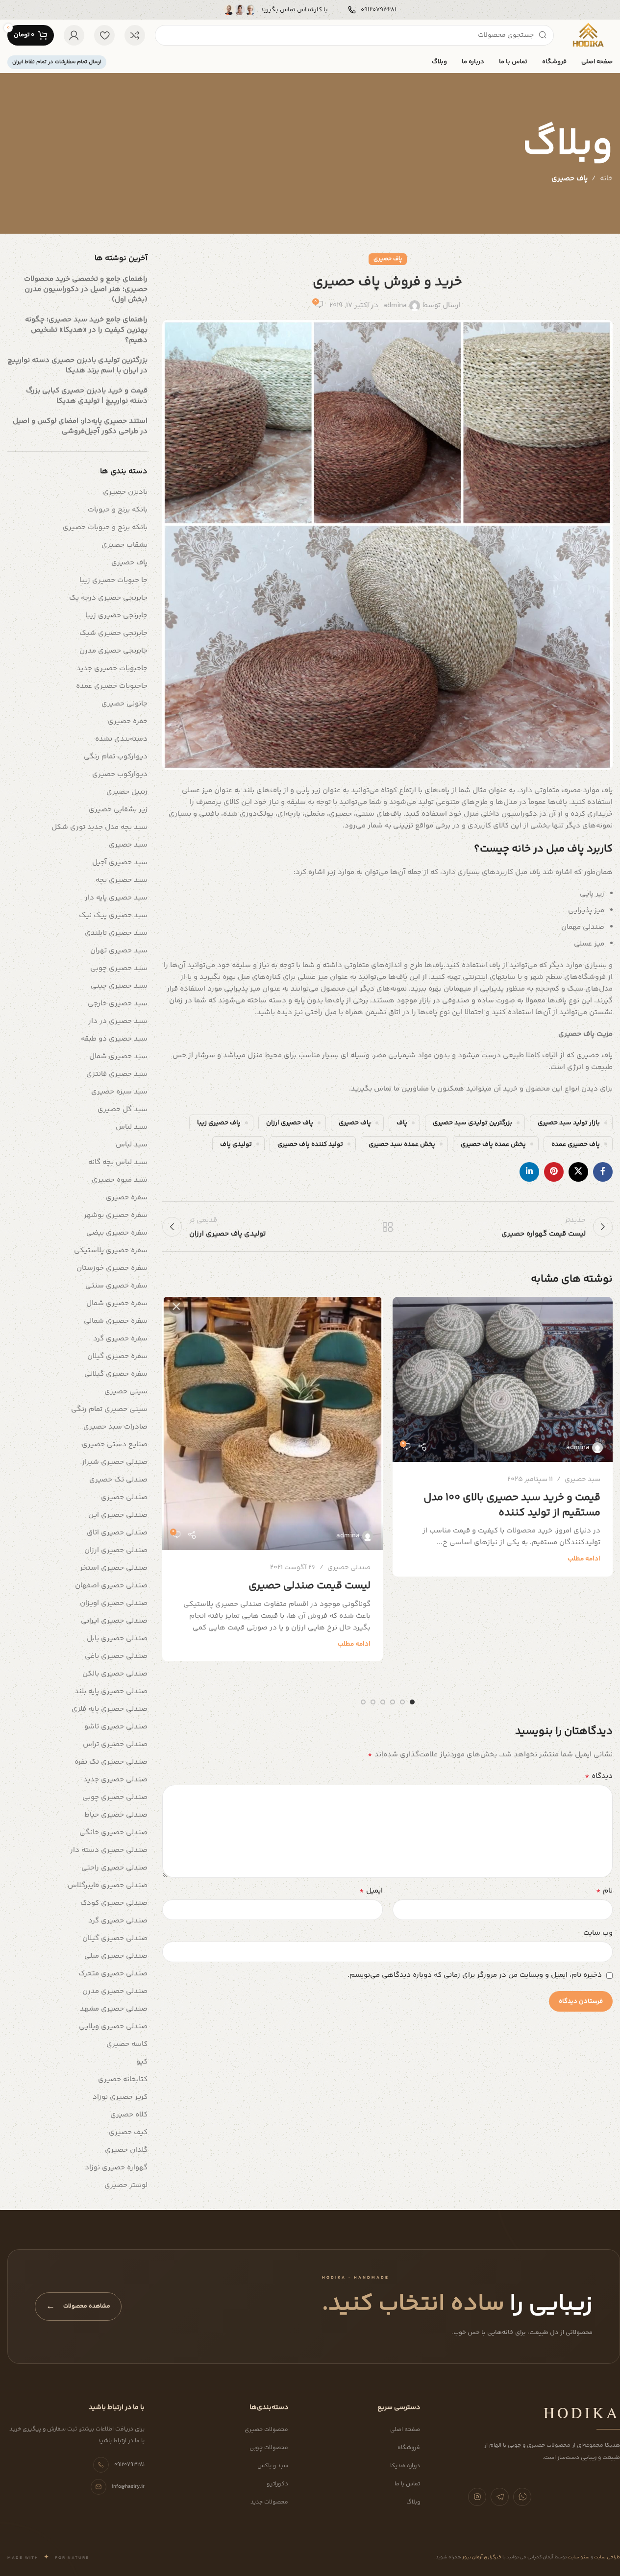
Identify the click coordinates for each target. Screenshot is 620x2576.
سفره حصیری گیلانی (116, 1374)
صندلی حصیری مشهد (114, 2009)
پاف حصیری (570, 179)
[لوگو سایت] (588, 35)
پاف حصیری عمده (576, 1144)
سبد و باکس (273, 2466)
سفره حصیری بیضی (117, 1233)
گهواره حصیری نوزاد (116, 2168)
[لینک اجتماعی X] (578, 1172)
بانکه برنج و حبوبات (118, 510)
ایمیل (371, 1891)
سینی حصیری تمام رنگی (109, 1409)
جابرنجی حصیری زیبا (116, 616)
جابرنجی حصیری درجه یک (108, 598)
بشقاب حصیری (124, 545)
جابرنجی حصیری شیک (113, 633)
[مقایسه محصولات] (135, 35)
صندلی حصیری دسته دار (109, 1850)
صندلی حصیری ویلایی (113, 2027)
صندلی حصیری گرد (118, 1921)
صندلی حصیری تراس (115, 1744)
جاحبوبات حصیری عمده (112, 686)
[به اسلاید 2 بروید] (402, 1702)
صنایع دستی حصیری (115, 1445)
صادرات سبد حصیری (115, 1427)
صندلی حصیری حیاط (116, 1815)
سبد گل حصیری (123, 1109)
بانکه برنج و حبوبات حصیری (105, 527)
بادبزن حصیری (125, 492)
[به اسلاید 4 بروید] (383, 1702)
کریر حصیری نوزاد (120, 2097)
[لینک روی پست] (503, 1379)
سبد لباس (132, 1127)
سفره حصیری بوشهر (116, 1215)
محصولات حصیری (266, 2430)
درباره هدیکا (405, 2466)
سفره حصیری (127, 1198)
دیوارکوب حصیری (120, 774)
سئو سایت (578, 2557)
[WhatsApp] (522, 2497)
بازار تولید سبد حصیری (569, 1123)
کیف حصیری (128, 2132)
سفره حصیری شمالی (116, 1321)
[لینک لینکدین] (529, 1172)
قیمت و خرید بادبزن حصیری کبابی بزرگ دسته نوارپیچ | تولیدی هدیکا (87, 396)
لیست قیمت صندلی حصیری (310, 1586)
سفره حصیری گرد (120, 1339)
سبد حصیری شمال (118, 1057)
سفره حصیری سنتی (116, 1286)
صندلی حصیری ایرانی (114, 1621)
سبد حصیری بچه (122, 880)
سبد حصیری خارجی (118, 1004)
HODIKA (582, 2412)
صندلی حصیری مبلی (116, 1956)
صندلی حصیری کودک (114, 1903)
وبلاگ (413, 2502)
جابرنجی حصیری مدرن (113, 651)
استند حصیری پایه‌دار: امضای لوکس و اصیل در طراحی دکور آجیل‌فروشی (80, 426)
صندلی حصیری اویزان (114, 1603)
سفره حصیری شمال (117, 1303)
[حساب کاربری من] (74, 35)
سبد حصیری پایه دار (116, 898)
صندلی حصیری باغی (116, 1656)
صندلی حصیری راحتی (114, 1868)
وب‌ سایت (598, 1933)
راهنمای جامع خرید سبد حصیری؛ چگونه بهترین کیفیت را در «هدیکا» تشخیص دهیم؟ (86, 330)
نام (604, 1891)
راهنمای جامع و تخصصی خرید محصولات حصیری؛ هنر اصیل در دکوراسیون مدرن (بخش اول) (86, 289)
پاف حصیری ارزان (290, 1123)
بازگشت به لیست (387, 1227)
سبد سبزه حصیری (119, 1092)
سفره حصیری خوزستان (112, 1268)
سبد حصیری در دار (118, 1021)
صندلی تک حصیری (118, 1480)
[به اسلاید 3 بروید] (393, 1702)
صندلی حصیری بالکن (115, 1674)
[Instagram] (477, 2497)
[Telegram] (500, 2497)
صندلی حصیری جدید (115, 1780)
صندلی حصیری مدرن (115, 1991)
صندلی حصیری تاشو (116, 1727)
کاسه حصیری (127, 2044)
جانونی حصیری (124, 704)
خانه (606, 179)
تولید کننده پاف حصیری (310, 1144)
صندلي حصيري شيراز (115, 1462)
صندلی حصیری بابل (117, 1639)
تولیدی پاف (236, 1144)
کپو (142, 2062)
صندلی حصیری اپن (118, 1515)
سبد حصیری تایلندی (116, 933)
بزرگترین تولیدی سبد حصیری (472, 1123)
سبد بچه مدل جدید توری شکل (99, 827)
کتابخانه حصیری (123, 2079)
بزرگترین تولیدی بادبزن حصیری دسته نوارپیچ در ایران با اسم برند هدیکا (77, 365)
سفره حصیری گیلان (117, 1356)
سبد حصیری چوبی (119, 968)
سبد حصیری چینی (119, 986)
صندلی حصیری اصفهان (111, 1586)
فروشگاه (409, 2448)
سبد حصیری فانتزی (117, 1074)
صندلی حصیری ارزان (116, 1550)
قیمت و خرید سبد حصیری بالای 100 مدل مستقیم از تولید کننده (512, 1505)
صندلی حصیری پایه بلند (111, 1691)
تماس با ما (407, 2484)
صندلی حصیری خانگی (113, 1833)
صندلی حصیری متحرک (113, 1974)
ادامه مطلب (584, 1559)
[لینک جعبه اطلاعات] (372, 10)
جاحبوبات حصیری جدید (112, 668)
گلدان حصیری (126, 2150)
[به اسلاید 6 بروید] (363, 1702)
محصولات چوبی (269, 2448)
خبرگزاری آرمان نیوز (481, 2557)
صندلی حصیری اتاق (117, 1533)
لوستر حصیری (126, 2185)
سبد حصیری (583, 1480)
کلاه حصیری (129, 2115)
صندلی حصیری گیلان (115, 1938)
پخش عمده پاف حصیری (493, 1144)
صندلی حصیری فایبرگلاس (108, 1885)
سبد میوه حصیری (120, 1180)
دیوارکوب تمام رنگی (116, 757)
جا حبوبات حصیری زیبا (113, 580)
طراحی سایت (607, 2557)
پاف (402, 1123)
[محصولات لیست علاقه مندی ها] (104, 35)
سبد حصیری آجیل (120, 863)
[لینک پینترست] (554, 1172)
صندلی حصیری (349, 1568)
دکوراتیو (277, 2484)
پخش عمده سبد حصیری (402, 1144)
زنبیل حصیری (127, 792)
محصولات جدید (269, 2502)
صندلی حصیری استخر (114, 1568)
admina (395, 305)
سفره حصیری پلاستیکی (111, 1251)
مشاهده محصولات (78, 2307)
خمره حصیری (128, 721)
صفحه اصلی (405, 2430)
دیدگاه (599, 1776)
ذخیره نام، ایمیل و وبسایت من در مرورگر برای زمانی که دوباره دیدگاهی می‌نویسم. (475, 1975)
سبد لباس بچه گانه (118, 1162)
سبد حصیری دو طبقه (114, 1039)
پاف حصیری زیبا (219, 1123)
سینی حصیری (126, 1392)
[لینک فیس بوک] (603, 1172)
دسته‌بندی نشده (121, 739)
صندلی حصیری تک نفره (111, 1762)
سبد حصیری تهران (119, 951)
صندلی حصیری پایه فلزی (110, 1709)
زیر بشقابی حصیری (118, 810)
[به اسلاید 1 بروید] (412, 1702)
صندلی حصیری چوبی (115, 1797)
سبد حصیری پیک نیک (113, 915)
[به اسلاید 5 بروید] (373, 1702)
